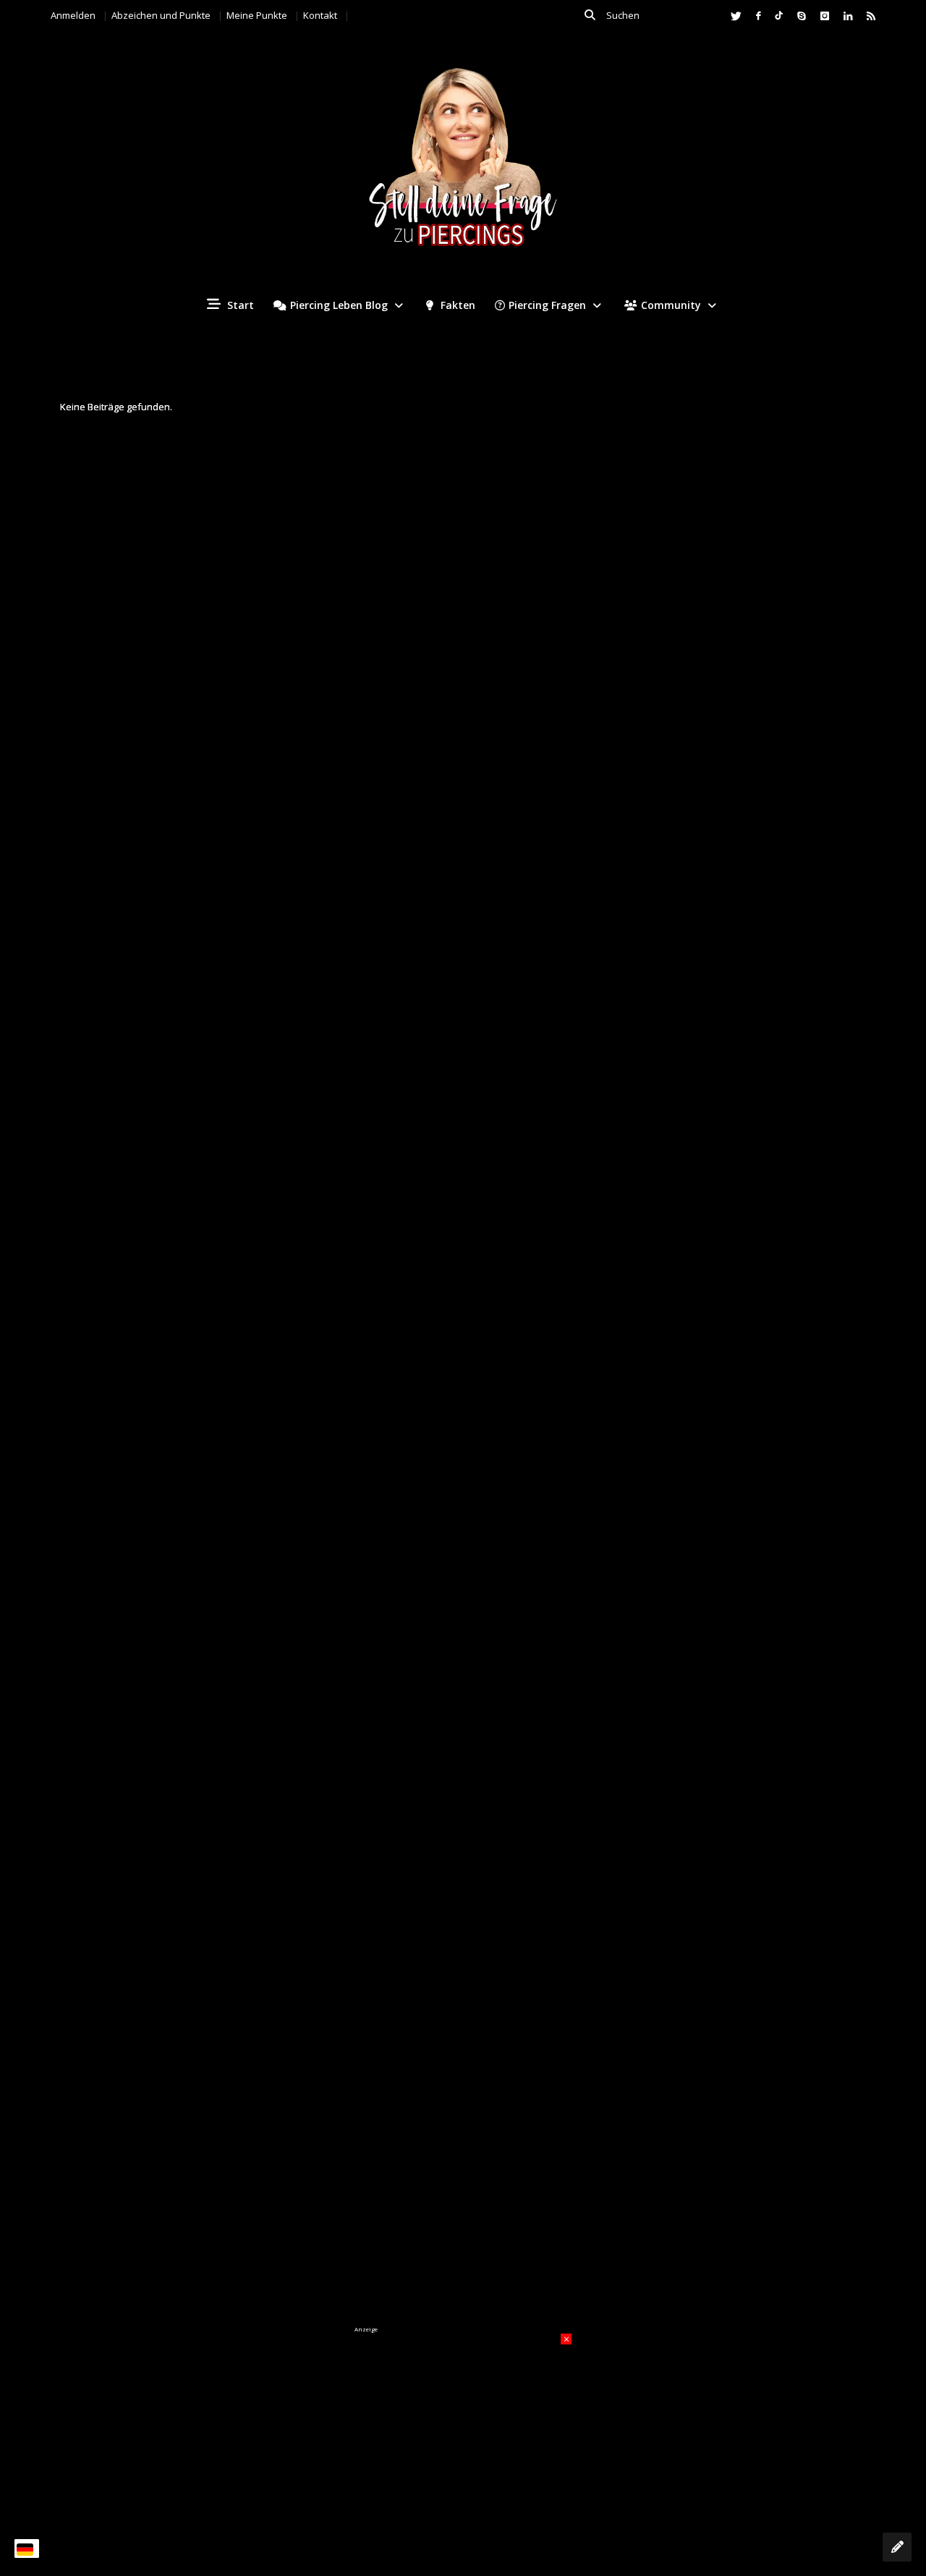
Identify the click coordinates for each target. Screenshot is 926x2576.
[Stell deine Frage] (897, 2547)
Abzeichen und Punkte (161, 15)
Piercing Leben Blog (339, 305)
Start (239, 305)
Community (671, 305)
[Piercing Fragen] (463, 168)
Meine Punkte (257, 15)
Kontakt (320, 15)
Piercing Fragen (547, 305)
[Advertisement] (463, 2424)
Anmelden (73, 15)
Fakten (456, 305)
